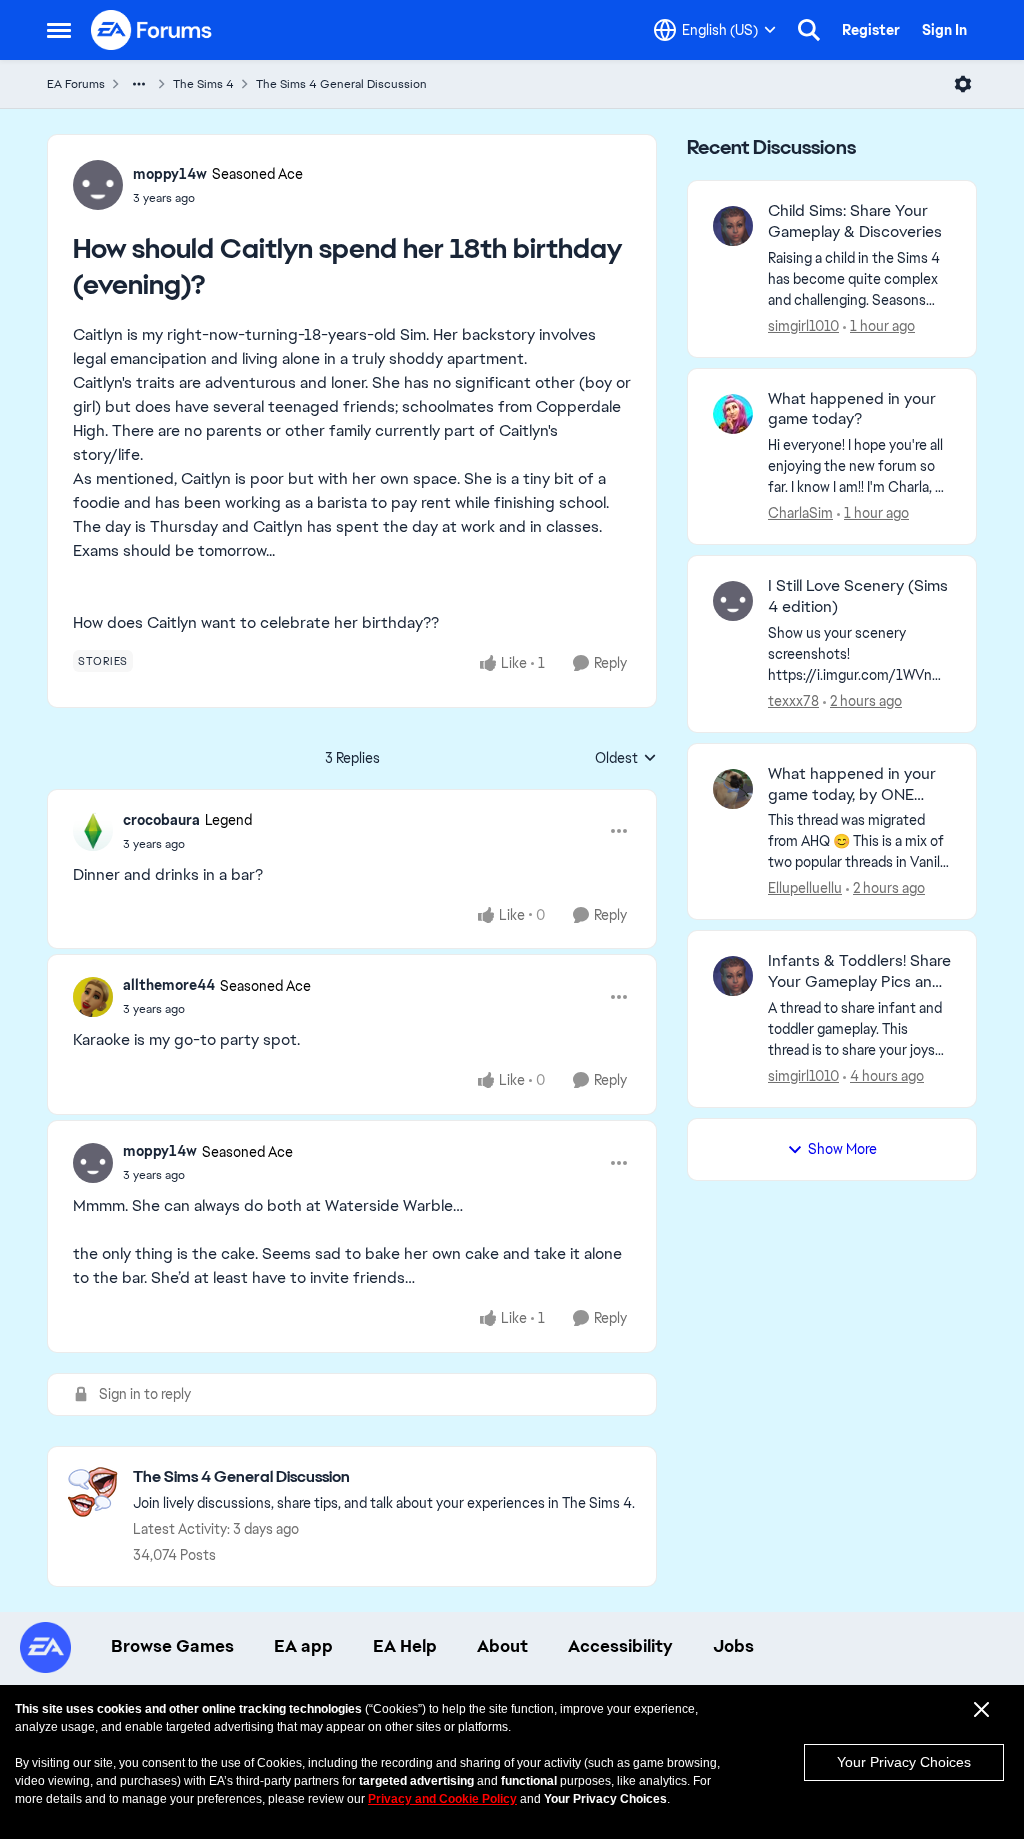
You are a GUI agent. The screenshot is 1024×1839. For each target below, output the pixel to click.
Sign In (944, 30)
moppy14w (170, 174)
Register (871, 30)
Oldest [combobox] (626, 759)
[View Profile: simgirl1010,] (733, 226)
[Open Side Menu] (59, 30)
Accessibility (620, 1646)
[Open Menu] (963, 84)
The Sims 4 (203, 84)
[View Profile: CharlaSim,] (733, 414)
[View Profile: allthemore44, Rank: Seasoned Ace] (93, 997)
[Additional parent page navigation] (139, 84)
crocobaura (161, 820)
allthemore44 (169, 985)
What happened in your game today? (852, 409)
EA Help (405, 1646)
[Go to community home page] (152, 30)
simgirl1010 (803, 326)
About (502, 1646)
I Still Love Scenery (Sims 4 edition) (858, 596)
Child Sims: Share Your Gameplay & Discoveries (855, 221)
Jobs (733, 1646)
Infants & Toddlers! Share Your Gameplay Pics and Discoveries (859, 972)
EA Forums (76, 84)
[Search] (809, 30)
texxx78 (793, 701)
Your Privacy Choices (904, 1762)
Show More (842, 1149)
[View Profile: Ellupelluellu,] (733, 789)
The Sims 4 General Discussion (341, 84)
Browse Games (172, 1646)
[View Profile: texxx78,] (733, 601)
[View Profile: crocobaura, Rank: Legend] (93, 831)
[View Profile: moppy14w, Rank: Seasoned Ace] (98, 185)
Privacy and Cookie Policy (442, 1799)
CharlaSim (800, 513)
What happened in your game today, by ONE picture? (852, 785)
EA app (303, 1646)
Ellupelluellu (805, 888)
